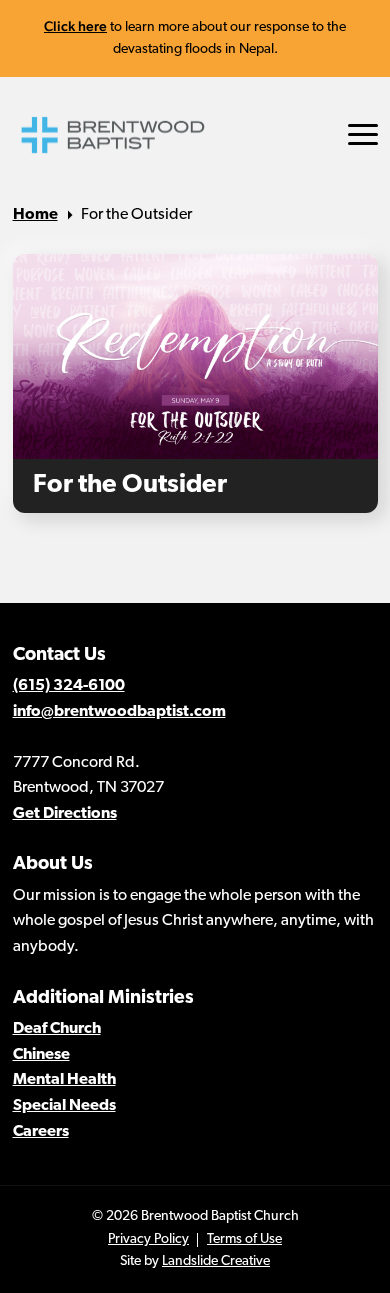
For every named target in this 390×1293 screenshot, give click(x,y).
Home (35, 215)
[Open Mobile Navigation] (363, 134)
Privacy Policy (148, 1239)
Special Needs (64, 1106)
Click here (75, 26)
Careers (41, 1132)
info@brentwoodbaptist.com (119, 712)
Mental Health (64, 1080)
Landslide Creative (216, 1261)
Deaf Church (57, 1029)
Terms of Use (244, 1239)
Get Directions (65, 814)
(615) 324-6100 (69, 686)
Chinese (41, 1055)
